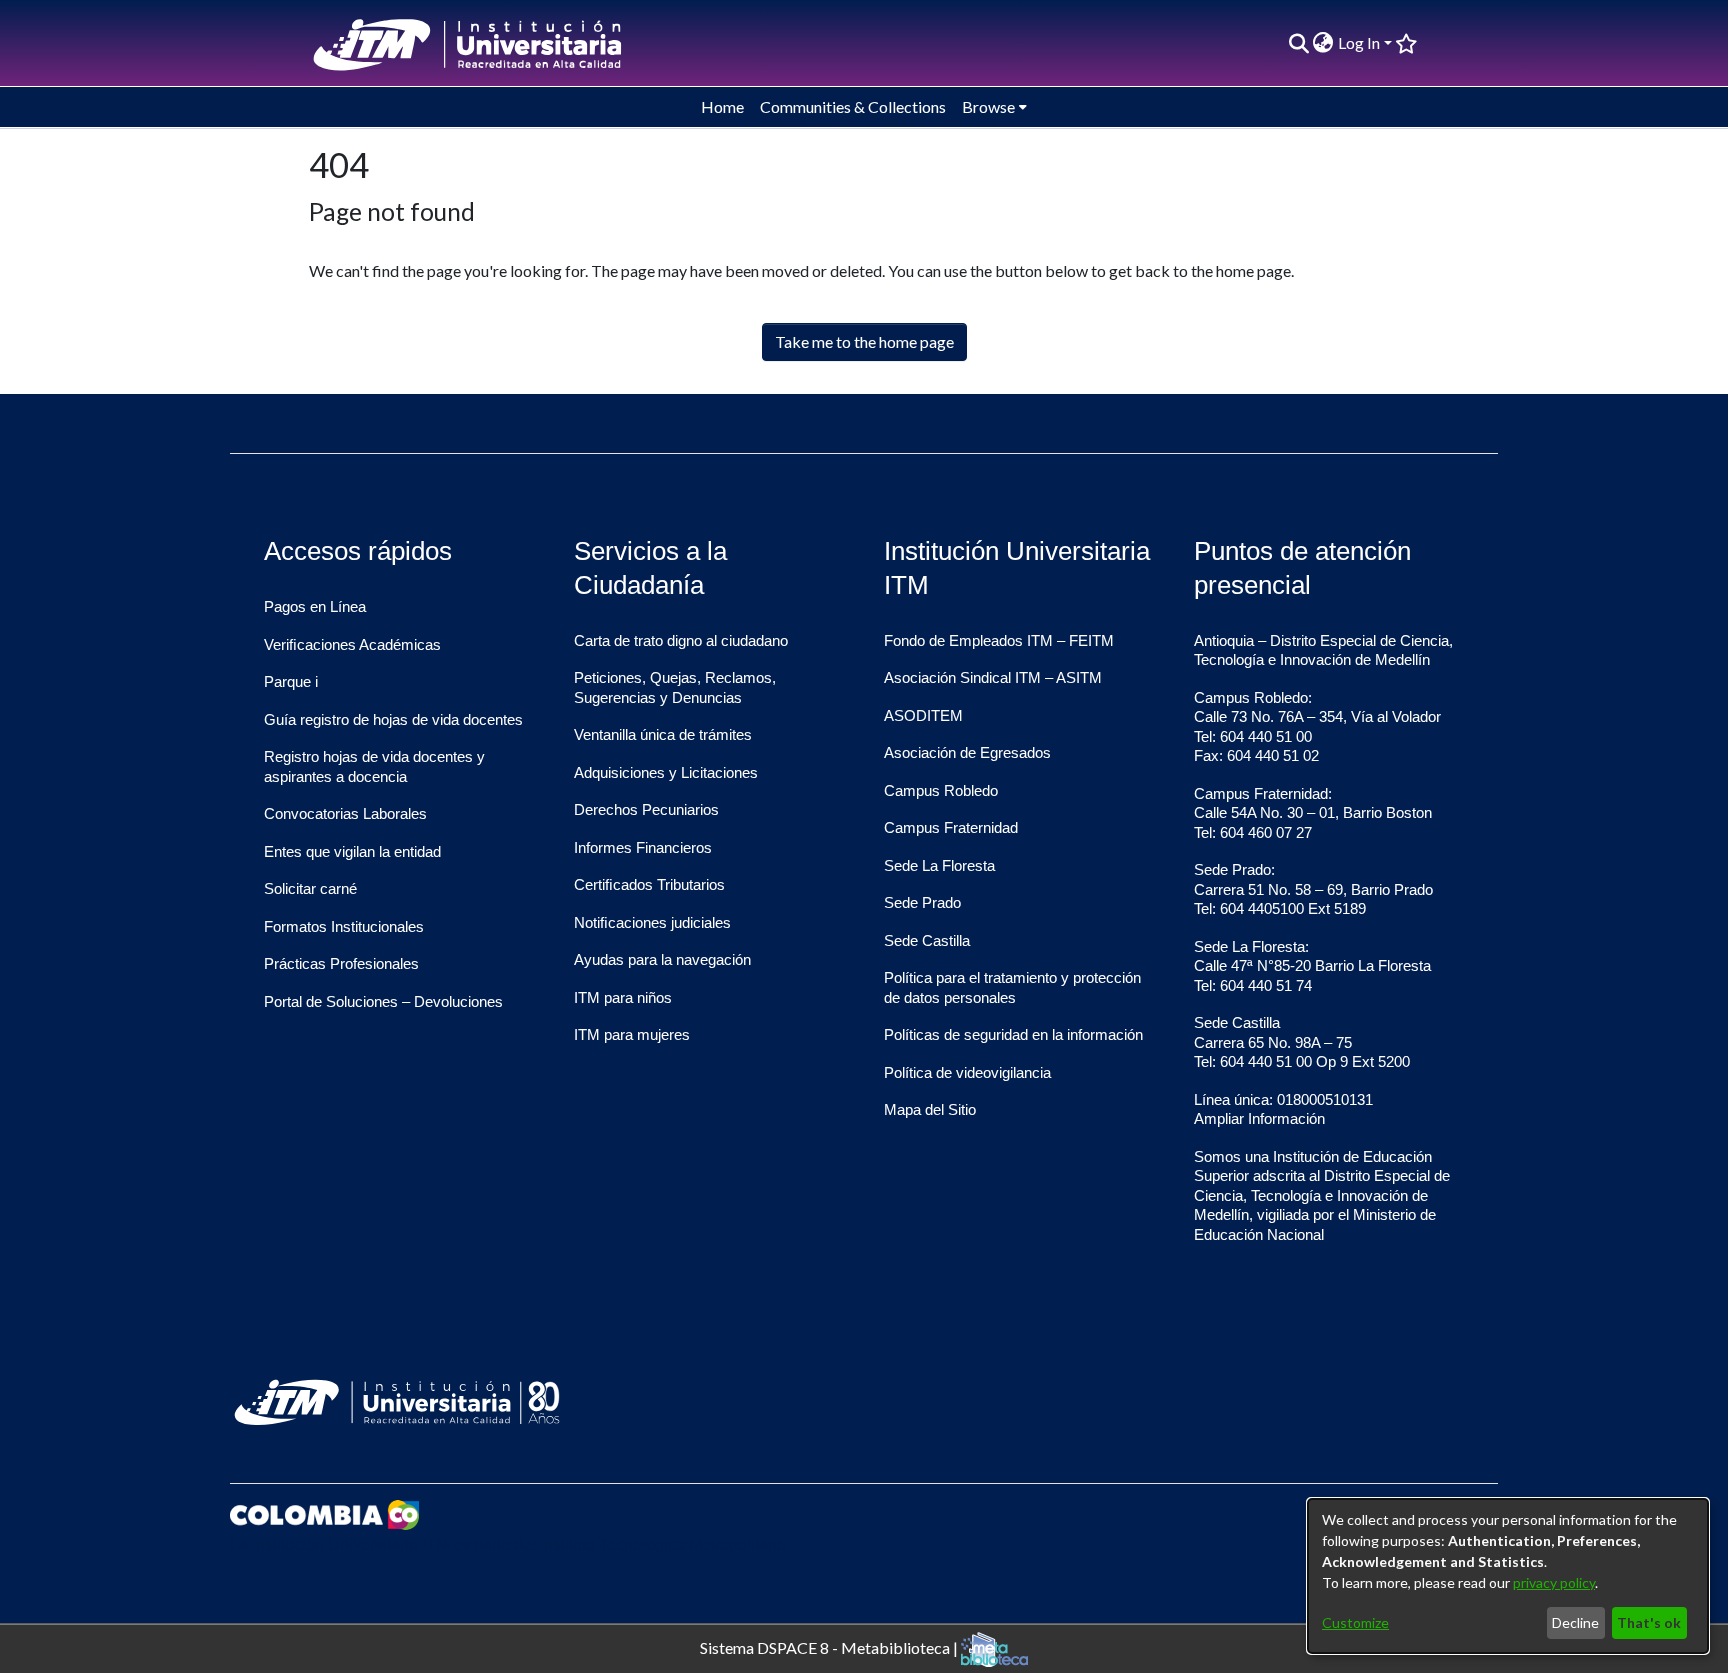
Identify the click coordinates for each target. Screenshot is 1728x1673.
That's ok (1649, 1622)
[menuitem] (1323, 43)
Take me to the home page (864, 341)
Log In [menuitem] (1359, 42)
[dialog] (1508, 1576)
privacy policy (1554, 1582)
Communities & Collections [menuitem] (853, 106)
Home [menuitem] (722, 106)
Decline (1575, 1622)
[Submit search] (1298, 43)
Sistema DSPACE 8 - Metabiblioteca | (830, 1646)
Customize (1355, 1622)
